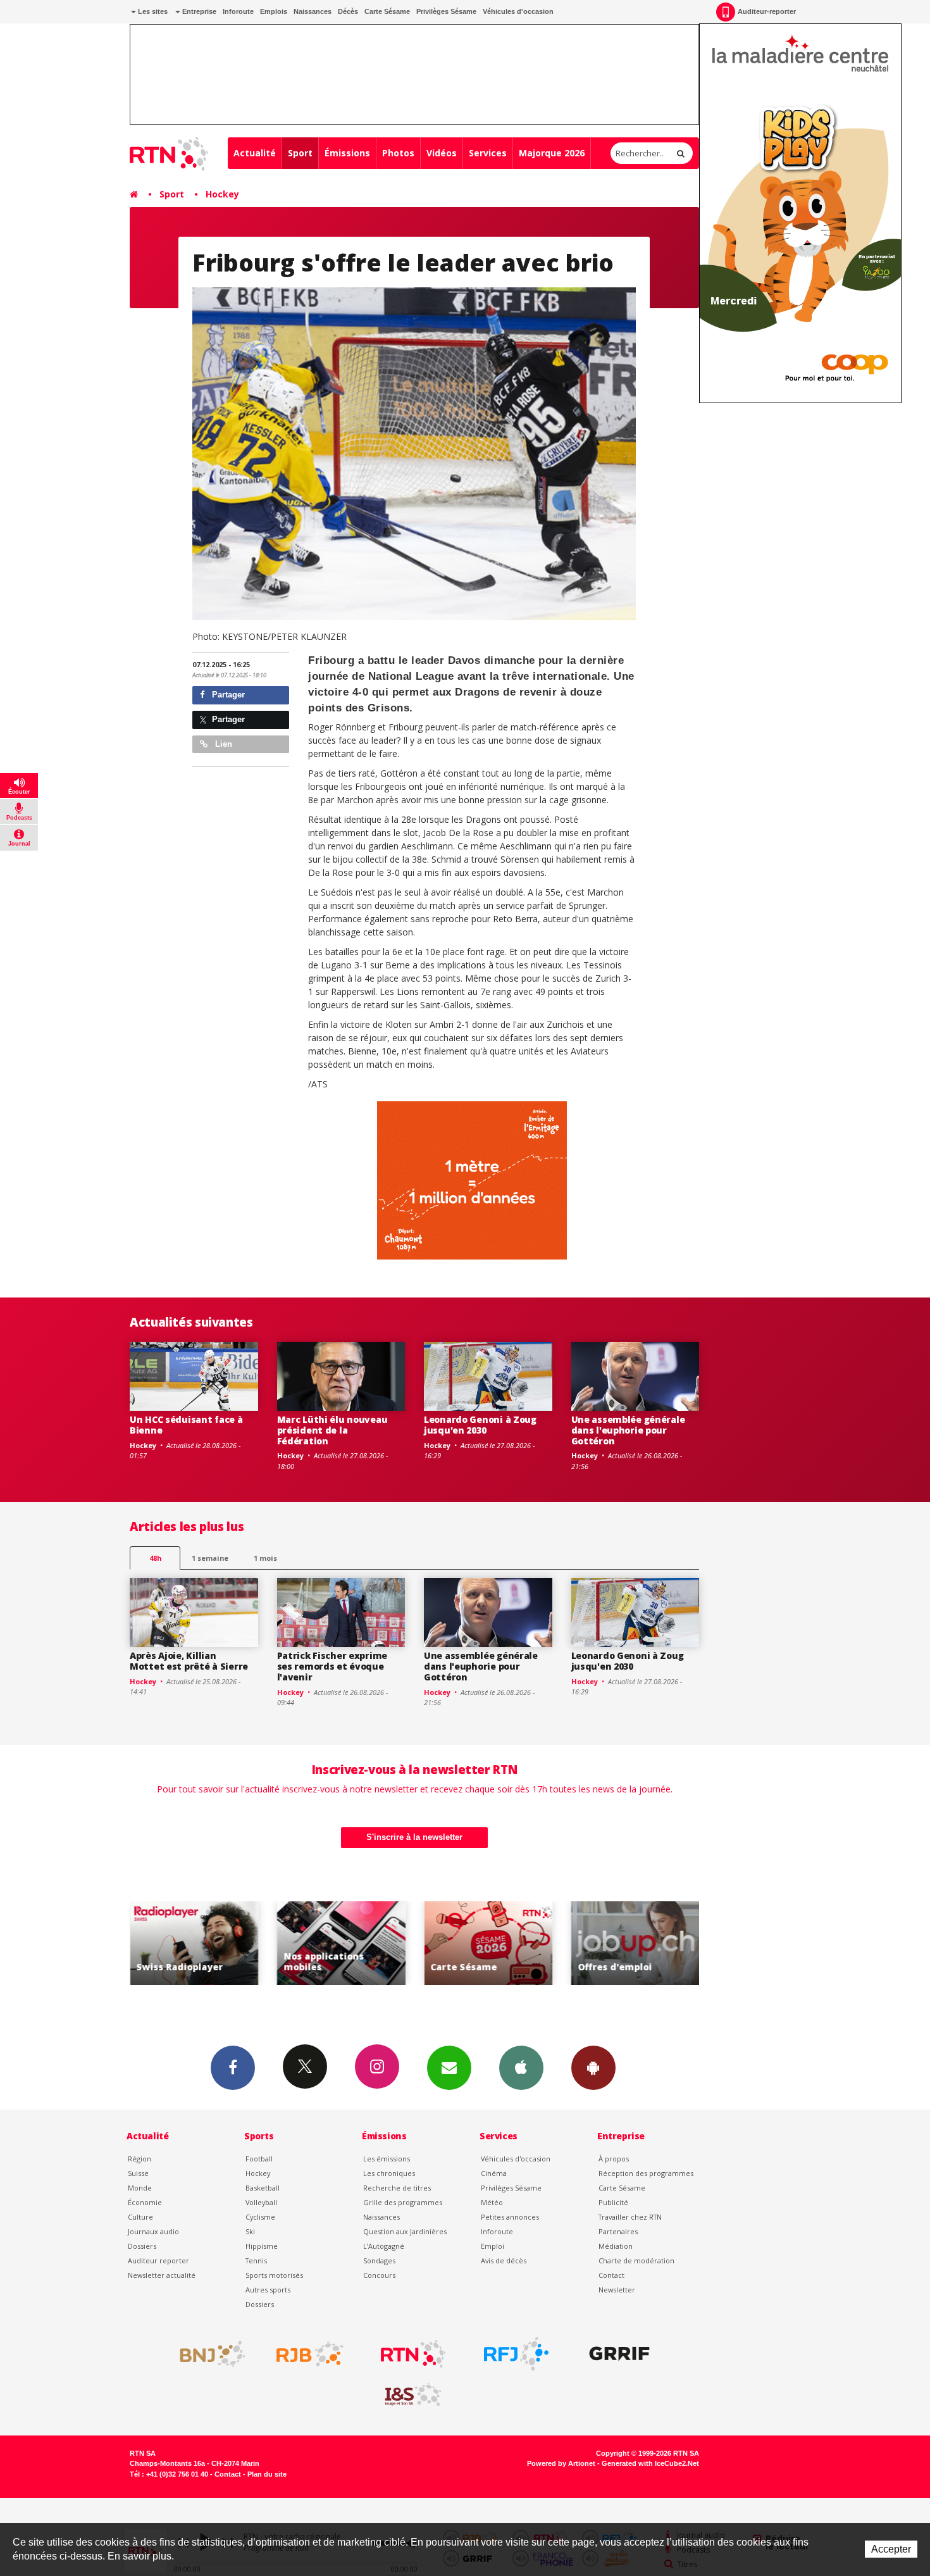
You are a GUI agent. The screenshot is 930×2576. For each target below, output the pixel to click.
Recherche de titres (397, 2188)
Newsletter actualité (162, 2275)
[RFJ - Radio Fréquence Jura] (516, 2354)
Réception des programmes (646, 2173)
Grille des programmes (403, 2202)
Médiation (616, 2246)
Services (488, 153)
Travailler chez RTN (630, 2217)
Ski (250, 2231)
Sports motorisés (274, 2275)
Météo (492, 2202)
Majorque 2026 (552, 153)
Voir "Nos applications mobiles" (339, 1943)
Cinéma (494, 2173)
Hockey (222, 194)
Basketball (263, 2188)
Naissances (313, 11)
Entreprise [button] (198, 11)
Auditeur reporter (158, 2260)
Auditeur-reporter (767, 11)
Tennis (256, 2260)
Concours (379, 2275)
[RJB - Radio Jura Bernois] (310, 2354)
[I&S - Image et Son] (413, 2395)
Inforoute (238, 11)
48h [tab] (155, 1558)
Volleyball (261, 2202)
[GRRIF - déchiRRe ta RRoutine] (619, 2354)
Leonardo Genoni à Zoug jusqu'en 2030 (480, 1425)
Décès (348, 11)
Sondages (379, 2260)
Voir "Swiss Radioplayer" (193, 1943)
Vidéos (442, 153)
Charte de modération (636, 2260)
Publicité (613, 2202)
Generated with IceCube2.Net (650, 2463)
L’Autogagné (384, 2246)
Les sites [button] (152, 11)
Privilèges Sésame (446, 11)
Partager (227, 695)
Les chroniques (389, 2173)
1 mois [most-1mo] (265, 1558)
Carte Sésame (387, 11)
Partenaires (618, 2231)
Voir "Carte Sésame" (487, 1943)
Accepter (891, 2549)
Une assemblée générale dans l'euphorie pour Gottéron (628, 1430)
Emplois (274, 11)
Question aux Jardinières (405, 2231)
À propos (614, 2159)
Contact (611, 2275)
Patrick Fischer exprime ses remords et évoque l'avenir (332, 1666)
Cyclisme (260, 2217)
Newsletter (617, 2290)
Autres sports (268, 2290)
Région (139, 2159)
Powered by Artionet (561, 2463)
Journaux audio (153, 2231)
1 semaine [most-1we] (210, 1558)
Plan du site (267, 2474)
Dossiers (142, 2246)
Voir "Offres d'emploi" (634, 1943)
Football (259, 2159)
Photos (398, 153)
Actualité (255, 153)
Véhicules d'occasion (518, 11)
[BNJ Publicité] (207, 2354)
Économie (145, 2202)
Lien (222, 744)
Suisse (138, 2173)
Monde (140, 2188)
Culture (140, 2217)
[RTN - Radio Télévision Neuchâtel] (413, 2354)
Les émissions (387, 2159)
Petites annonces (510, 2217)
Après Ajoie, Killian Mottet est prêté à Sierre (189, 1661)
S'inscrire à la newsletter (414, 1837)
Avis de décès (504, 2260)
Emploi (493, 2246)
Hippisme (262, 2246)
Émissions (347, 153)
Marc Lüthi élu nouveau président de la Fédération (332, 1430)
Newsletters (449, 2068)
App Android (593, 2068)
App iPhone (521, 2068)
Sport (300, 153)
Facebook (233, 2068)
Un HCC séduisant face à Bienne (186, 1425)
